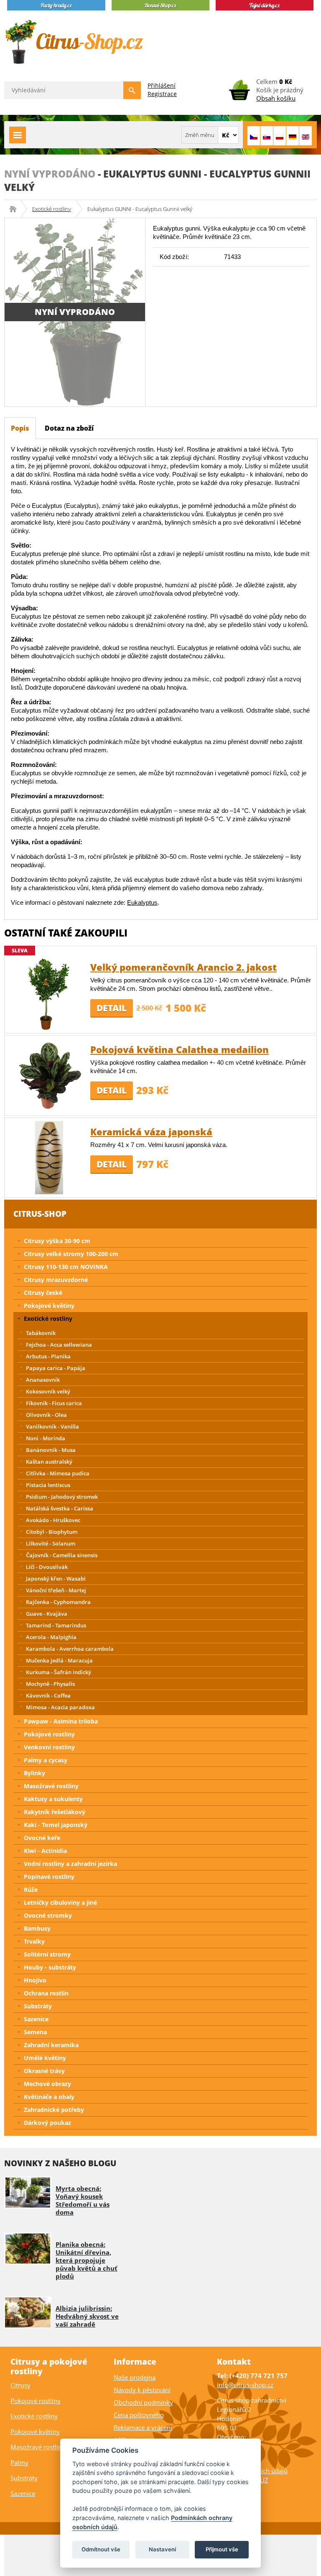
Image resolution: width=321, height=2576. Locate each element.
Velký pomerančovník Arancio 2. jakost (183, 967)
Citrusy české (43, 1293)
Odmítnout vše (101, 2549)
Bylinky (34, 1773)
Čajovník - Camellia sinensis (62, 1555)
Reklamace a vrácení (143, 2427)
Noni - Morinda (46, 1438)
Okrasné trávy (44, 2071)
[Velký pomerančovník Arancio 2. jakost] (49, 992)
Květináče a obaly (49, 2097)
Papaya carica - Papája (56, 1368)
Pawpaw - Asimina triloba (61, 1721)
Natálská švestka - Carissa (60, 1508)
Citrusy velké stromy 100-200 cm (71, 1254)
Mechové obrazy (47, 2084)
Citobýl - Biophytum (52, 1532)
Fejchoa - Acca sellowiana (59, 1345)
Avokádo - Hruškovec (53, 1520)
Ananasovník (43, 1380)
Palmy (19, 2462)
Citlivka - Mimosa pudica (58, 1473)
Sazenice (36, 2019)
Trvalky (34, 1941)
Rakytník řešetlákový (55, 1812)
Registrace (162, 94)
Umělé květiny (45, 2058)
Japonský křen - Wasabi (56, 1579)
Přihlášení (162, 85)
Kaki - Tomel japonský (56, 1825)
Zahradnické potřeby (54, 2110)
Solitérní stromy (47, 1954)
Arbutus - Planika (48, 1356)
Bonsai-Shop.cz (16, 209)
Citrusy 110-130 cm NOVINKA (66, 1267)
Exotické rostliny (52, 209)
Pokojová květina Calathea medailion (180, 1049)
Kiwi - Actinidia (45, 1851)
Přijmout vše (222, 2549)
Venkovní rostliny (49, 1747)
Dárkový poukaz (47, 2123)
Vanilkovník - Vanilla (52, 1426)
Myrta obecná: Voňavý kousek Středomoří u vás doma (83, 2200)
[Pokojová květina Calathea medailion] (49, 1075)
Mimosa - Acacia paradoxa (60, 1707)
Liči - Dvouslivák (47, 1567)
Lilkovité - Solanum (51, 1543)
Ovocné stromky (48, 1915)
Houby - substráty (50, 1967)
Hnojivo (35, 1980)
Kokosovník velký (48, 1391)
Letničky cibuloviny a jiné (60, 1902)
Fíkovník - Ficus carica (54, 1403)
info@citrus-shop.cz (245, 2385)
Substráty (38, 2006)
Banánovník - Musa (51, 1450)
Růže (31, 1889)
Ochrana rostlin (46, 1993)
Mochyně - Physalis (50, 1684)
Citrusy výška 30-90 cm (57, 1241)
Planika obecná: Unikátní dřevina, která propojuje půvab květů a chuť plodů (87, 2260)
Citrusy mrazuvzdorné (56, 1280)
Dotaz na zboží (69, 428)
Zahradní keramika (51, 2045)
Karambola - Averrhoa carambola (70, 1649)
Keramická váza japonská (151, 1132)
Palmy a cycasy (46, 1760)
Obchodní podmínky (143, 2402)
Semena (35, 2032)
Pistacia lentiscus (48, 1485)
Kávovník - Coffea (48, 1695)
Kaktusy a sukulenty (53, 1799)
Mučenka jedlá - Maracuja (59, 1660)
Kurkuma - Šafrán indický (59, 1672)
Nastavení (162, 2549)
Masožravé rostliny (51, 1786)
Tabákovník (41, 1333)
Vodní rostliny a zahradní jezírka (70, 1864)
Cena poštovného (139, 2415)
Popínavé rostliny (49, 1877)
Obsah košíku (276, 98)
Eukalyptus (142, 902)
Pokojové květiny (49, 1306)
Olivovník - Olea (46, 1415)
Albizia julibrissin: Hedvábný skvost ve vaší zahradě (87, 2316)
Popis (20, 428)
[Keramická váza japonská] (49, 1157)
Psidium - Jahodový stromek (62, 1497)
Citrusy (20, 2385)
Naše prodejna (135, 2377)
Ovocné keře (42, 1838)
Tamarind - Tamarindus (56, 1625)
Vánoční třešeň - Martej (56, 1590)
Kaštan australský (49, 1462)
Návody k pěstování (142, 2390)
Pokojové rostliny (49, 1734)
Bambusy (37, 1928)
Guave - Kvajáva (47, 1614)
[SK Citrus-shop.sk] (267, 136)
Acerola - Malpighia (51, 1637)
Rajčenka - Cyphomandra (58, 1602)
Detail (112, 1008)
